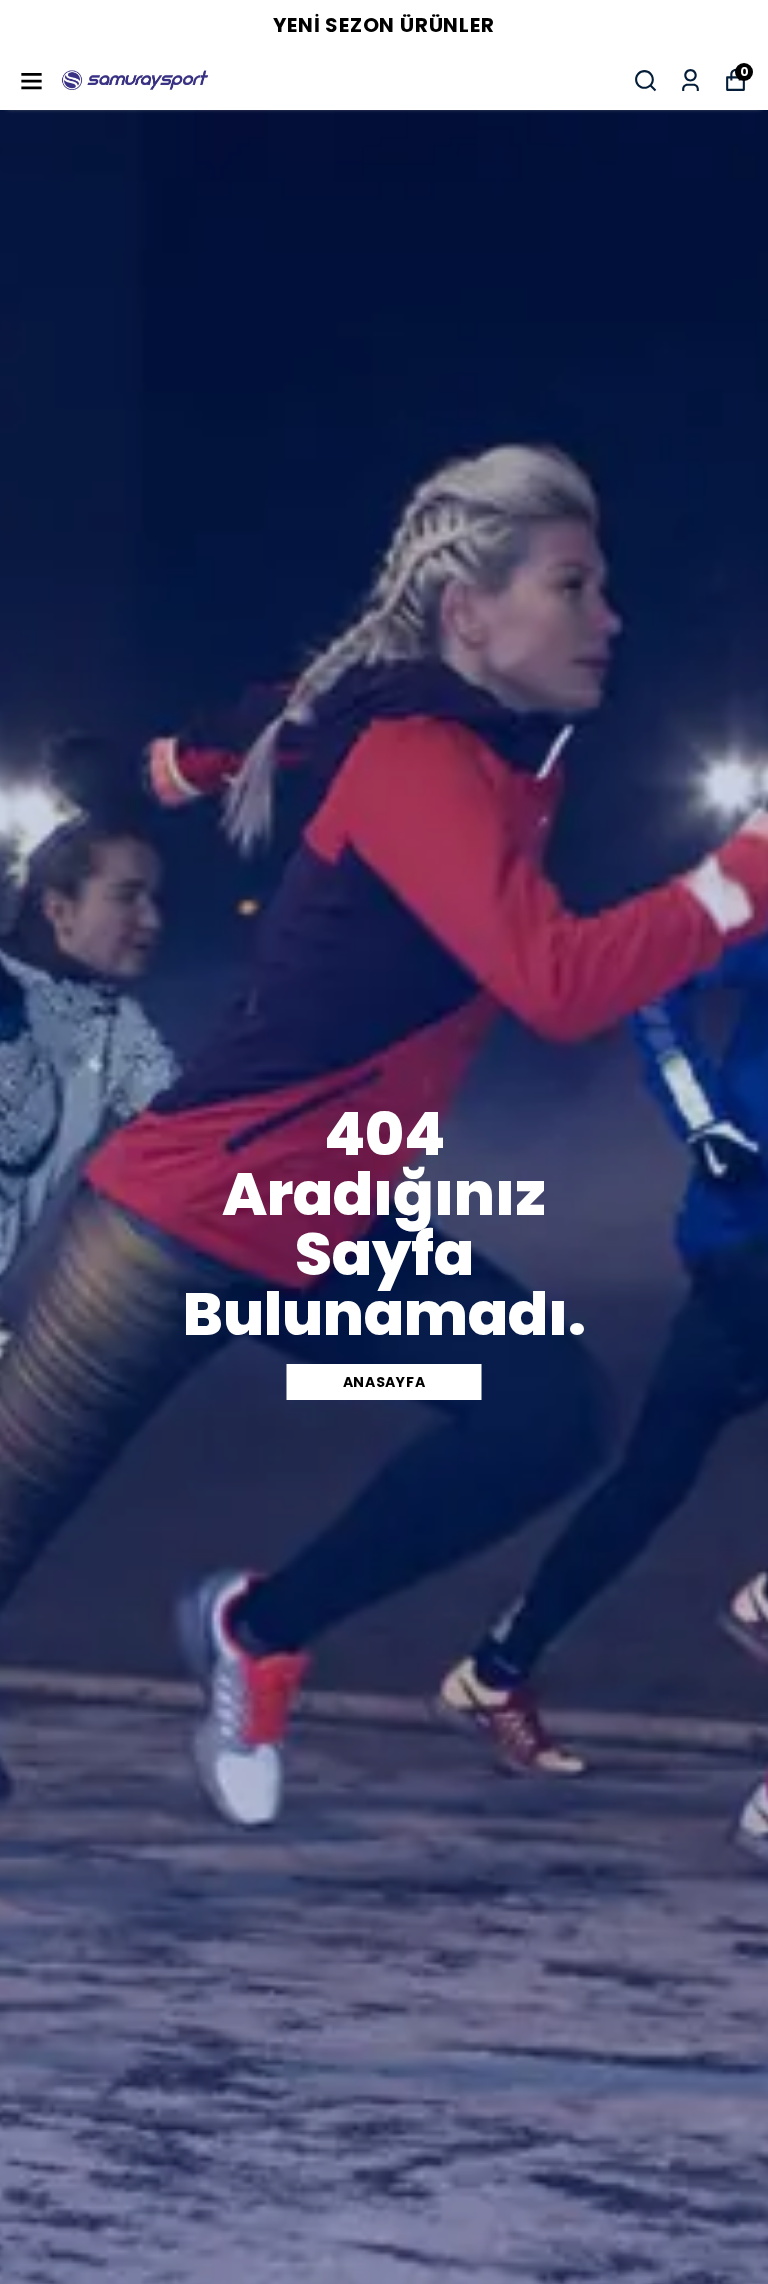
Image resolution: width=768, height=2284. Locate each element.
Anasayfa (384, 1382)
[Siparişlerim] (690, 80)
